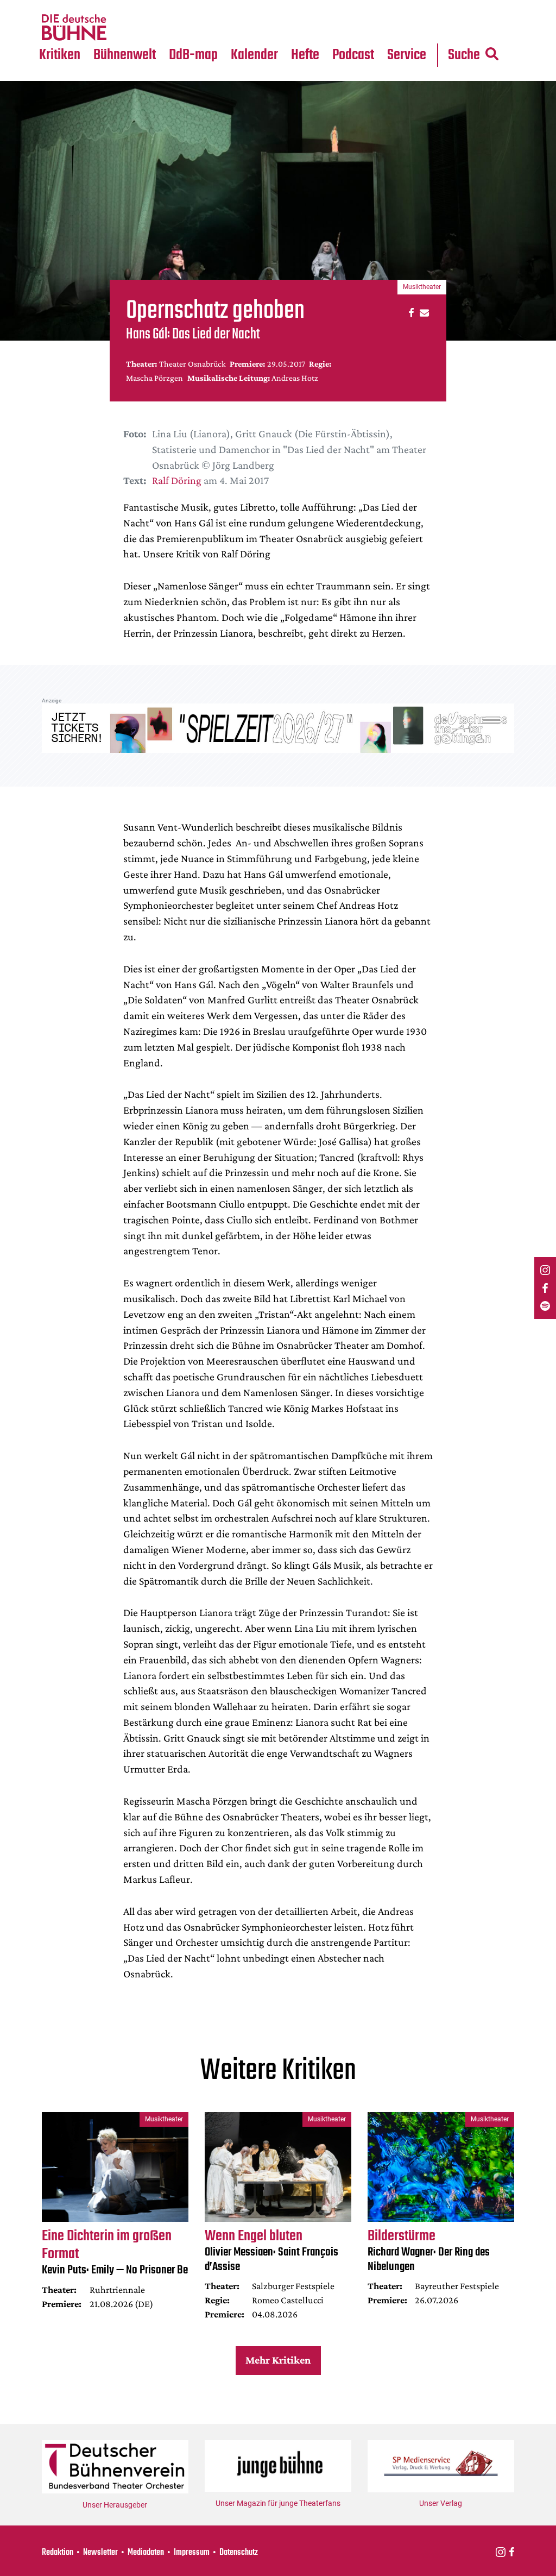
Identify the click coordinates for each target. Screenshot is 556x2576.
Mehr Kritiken (278, 2360)
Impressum (192, 2553)
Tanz (54, 7)
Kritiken (60, 55)
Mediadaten (416, 28)
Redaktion (58, 2553)
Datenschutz (239, 2553)
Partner (408, 7)
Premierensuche (270, 7)
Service (407, 55)
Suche (464, 55)
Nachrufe (118, 7)
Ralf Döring (177, 480)
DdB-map (193, 55)
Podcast (353, 55)
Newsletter (100, 2553)
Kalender (254, 55)
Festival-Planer (268, 28)
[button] (410, 312)
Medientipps (124, 28)
